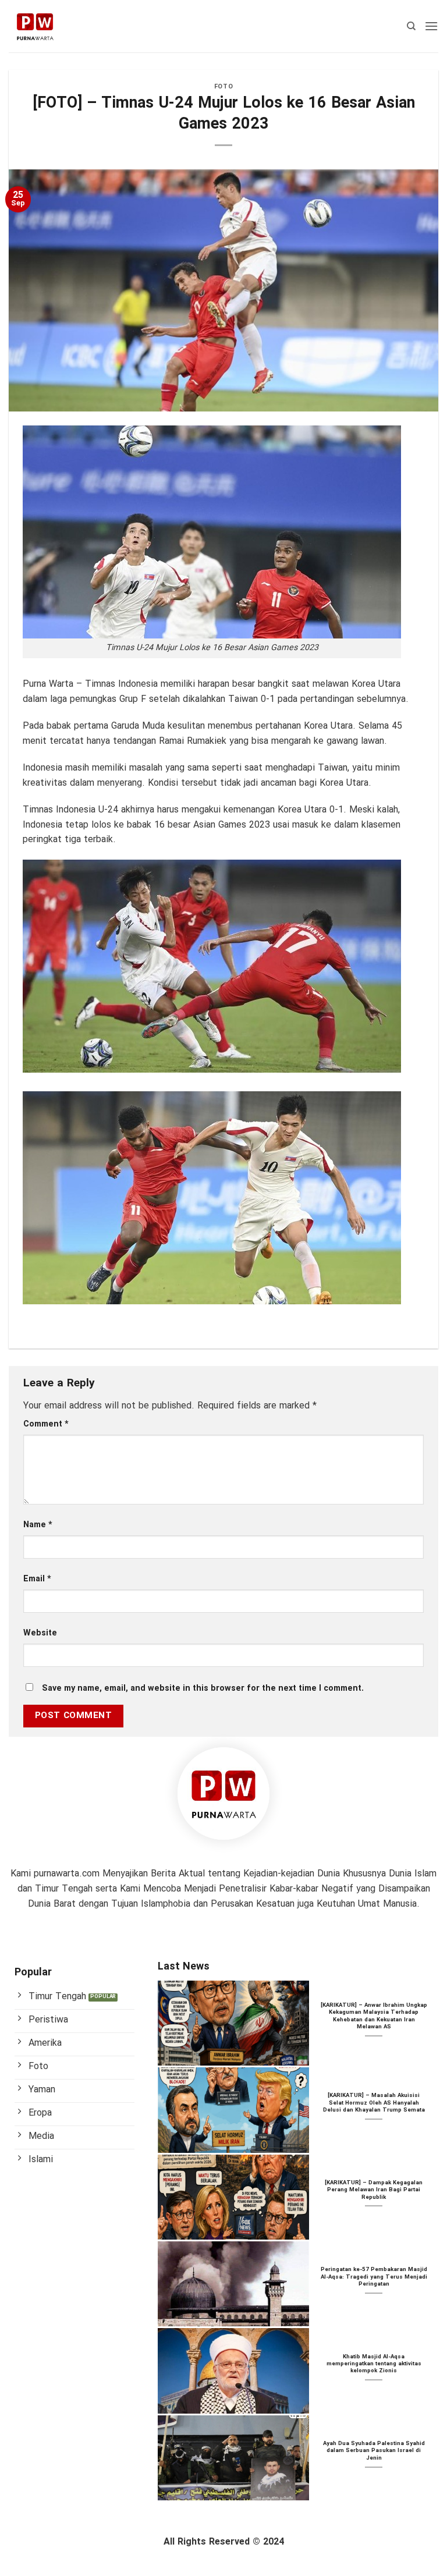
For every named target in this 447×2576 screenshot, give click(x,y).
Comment (46, 1424)
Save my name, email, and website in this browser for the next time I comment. (203, 1689)
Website (40, 1633)
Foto (223, 87)
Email (37, 1579)
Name (38, 1525)
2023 (260, 825)
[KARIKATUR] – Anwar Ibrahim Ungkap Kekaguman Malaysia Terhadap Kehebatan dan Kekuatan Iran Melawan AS (374, 2017)
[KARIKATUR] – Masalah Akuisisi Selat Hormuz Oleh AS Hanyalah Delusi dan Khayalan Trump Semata (374, 2103)
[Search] (411, 26)
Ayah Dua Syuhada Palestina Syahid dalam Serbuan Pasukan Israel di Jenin (374, 2451)
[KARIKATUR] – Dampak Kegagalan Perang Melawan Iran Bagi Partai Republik (374, 2190)
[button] (431, 26)
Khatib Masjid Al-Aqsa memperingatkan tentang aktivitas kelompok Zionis (374, 2364)
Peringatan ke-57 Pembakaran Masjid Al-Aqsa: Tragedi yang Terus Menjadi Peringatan (374, 2277)
